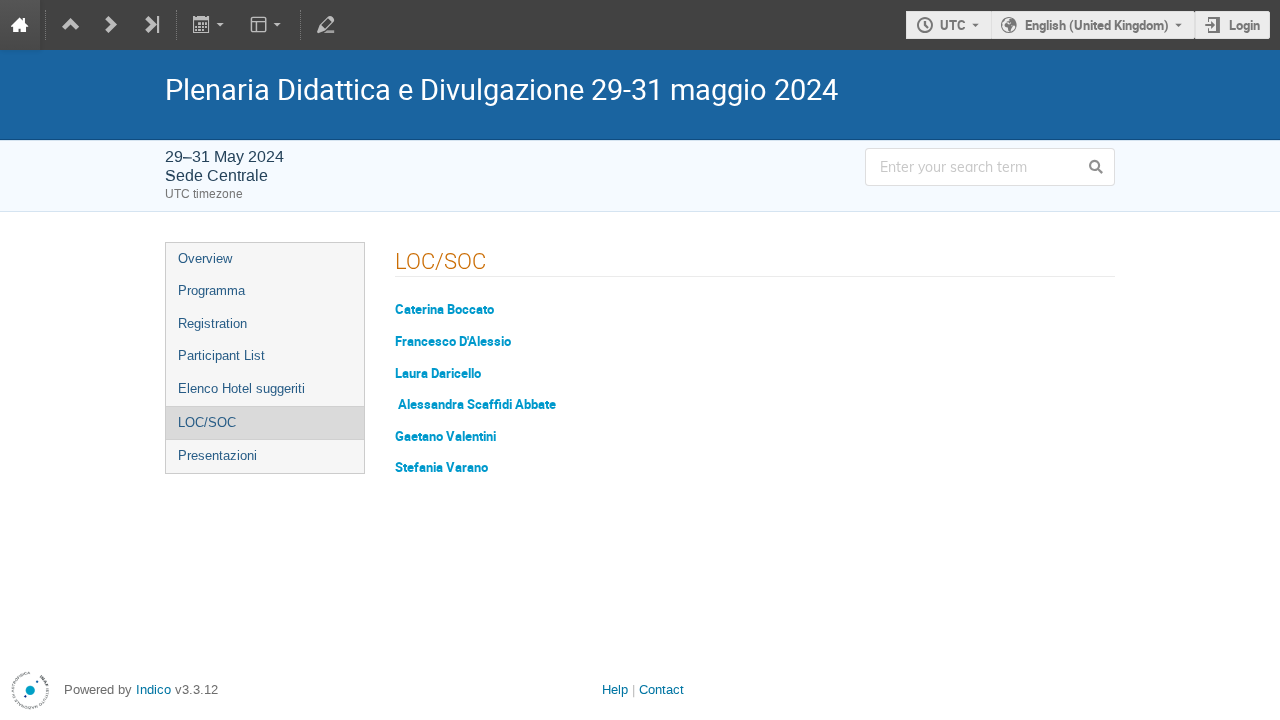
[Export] (210, 25)
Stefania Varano (441, 467)
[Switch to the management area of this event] (326, 25)
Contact (661, 689)
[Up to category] (71, 25)
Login (1244, 25)
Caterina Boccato (444, 309)
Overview (205, 258)
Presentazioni (217, 455)
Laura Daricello (438, 373)
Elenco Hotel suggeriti (241, 388)
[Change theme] (266, 25)
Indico (153, 689)
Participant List (221, 355)
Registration (212, 323)
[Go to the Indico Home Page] (20, 25)
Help (615, 689)
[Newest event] (151, 25)
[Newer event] (111, 25)
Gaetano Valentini (459, 436)
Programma (211, 290)
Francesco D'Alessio (453, 341)
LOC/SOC (207, 422)
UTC (953, 25)
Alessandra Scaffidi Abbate (477, 404)
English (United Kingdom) (1097, 25)
